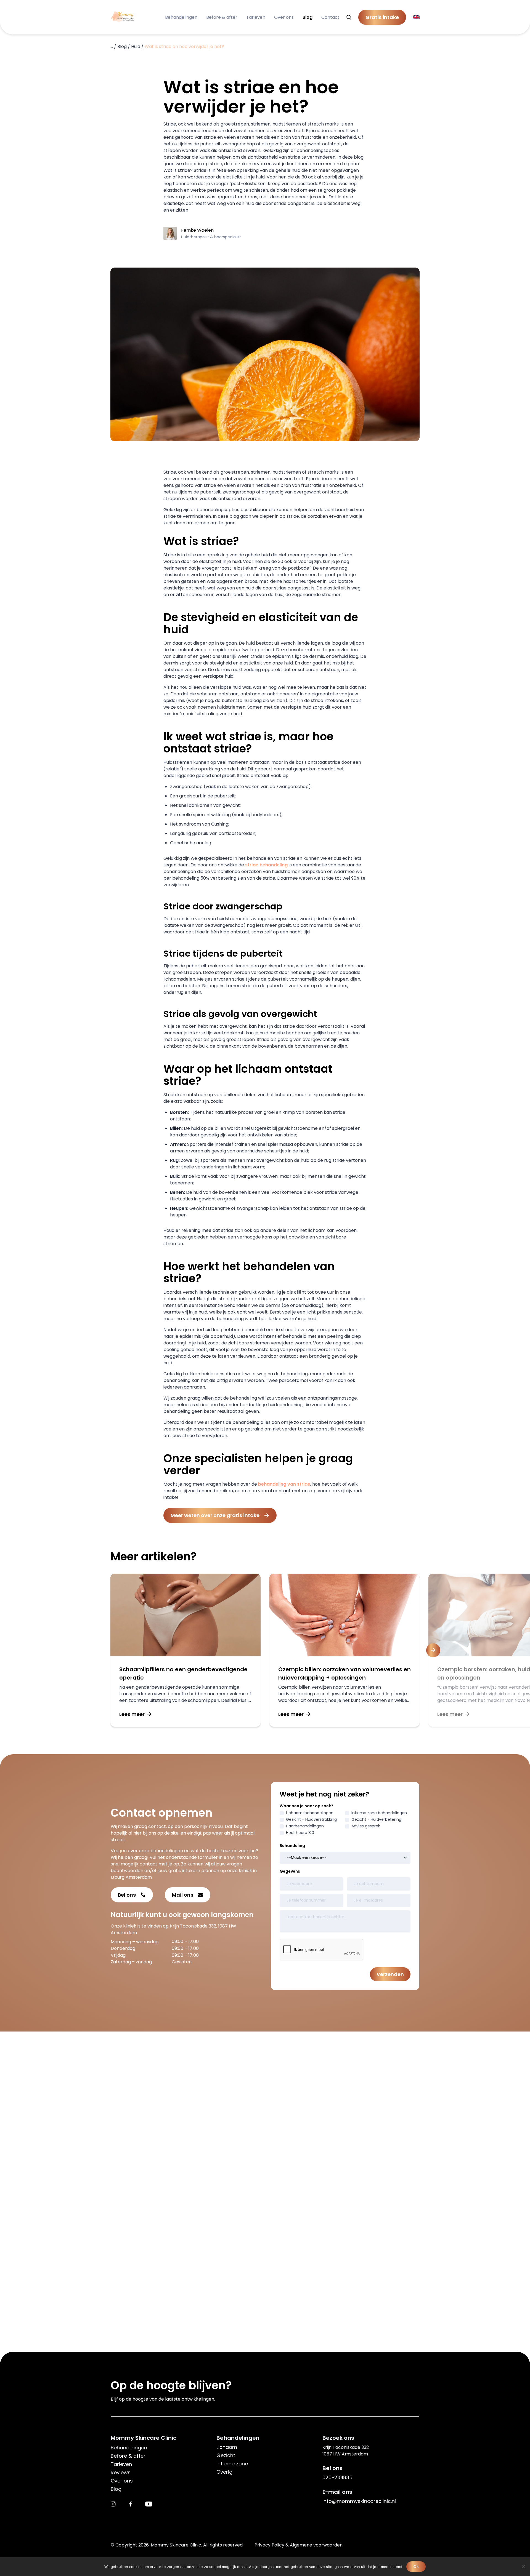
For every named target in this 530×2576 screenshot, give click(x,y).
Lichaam (227, 2447)
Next (433, 1650)
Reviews (121, 2472)
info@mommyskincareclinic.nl (359, 2501)
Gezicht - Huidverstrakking (311, 1819)
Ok (416, 2567)
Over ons (284, 17)
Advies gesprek (366, 1826)
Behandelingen (181, 17)
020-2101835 (337, 2477)
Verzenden (390, 1974)
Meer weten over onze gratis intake (215, 1515)
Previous (97, 1650)
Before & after (222, 17)
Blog (308, 17)
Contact (330, 17)
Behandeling (292, 1846)
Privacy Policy (269, 2545)
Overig (224, 2472)
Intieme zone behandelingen (379, 1813)
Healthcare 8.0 (300, 1833)
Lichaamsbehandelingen (310, 1813)
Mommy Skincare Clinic (144, 2438)
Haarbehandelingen (305, 1826)
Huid (136, 46)
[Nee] (523, 2567)
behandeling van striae (284, 1484)
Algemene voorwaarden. (317, 2545)
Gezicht (226, 2455)
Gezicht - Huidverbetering (376, 1819)
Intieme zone (232, 2464)
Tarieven (256, 17)
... (112, 46)
